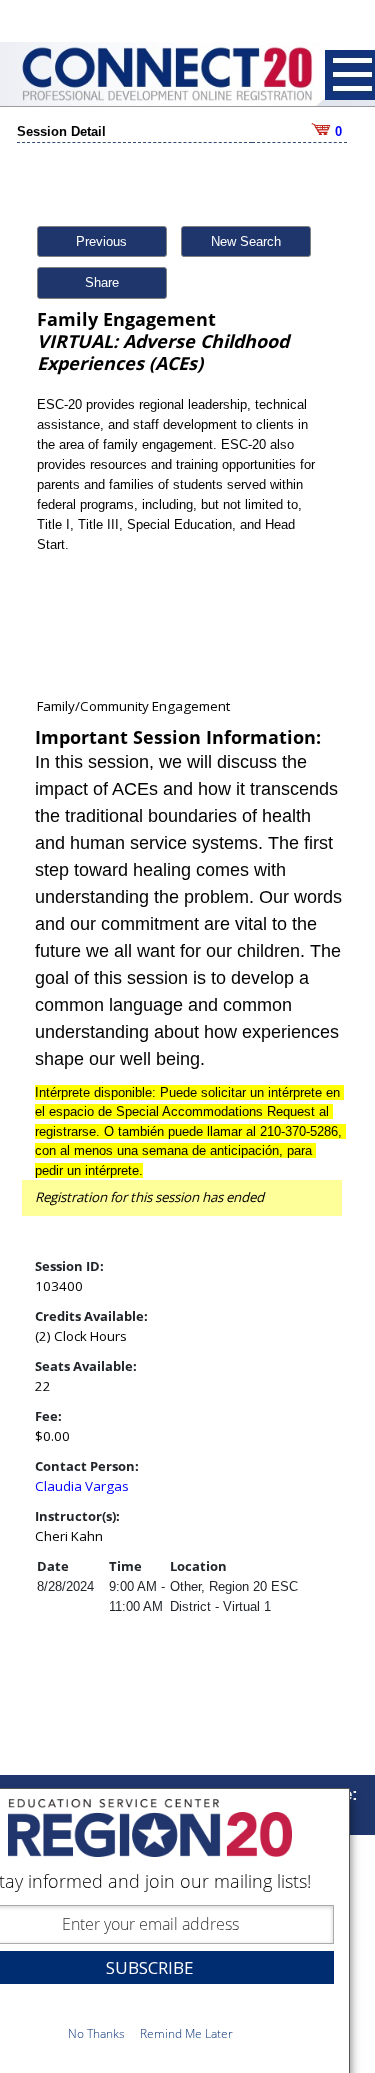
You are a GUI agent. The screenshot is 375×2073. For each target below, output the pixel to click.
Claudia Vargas (82, 1486)
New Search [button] (246, 241)
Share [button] (102, 282)
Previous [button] (101, 241)
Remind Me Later (186, 2033)
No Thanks (96, 2033)
